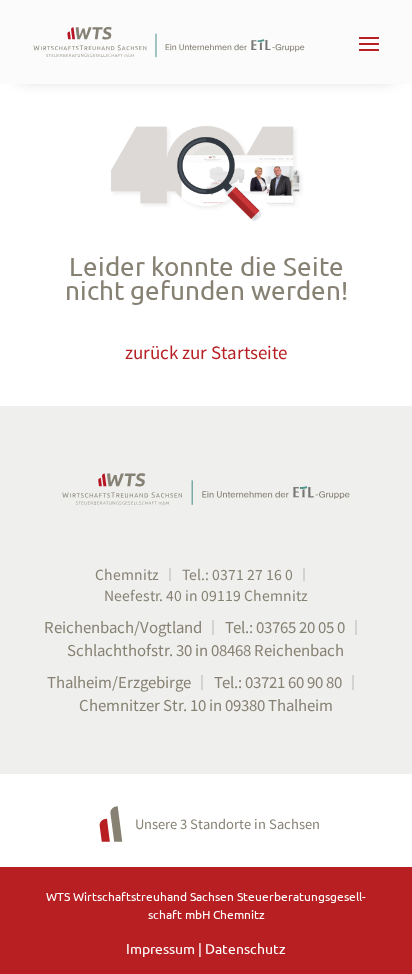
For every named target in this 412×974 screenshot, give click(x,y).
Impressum (162, 948)
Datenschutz (245, 948)
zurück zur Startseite (206, 351)
